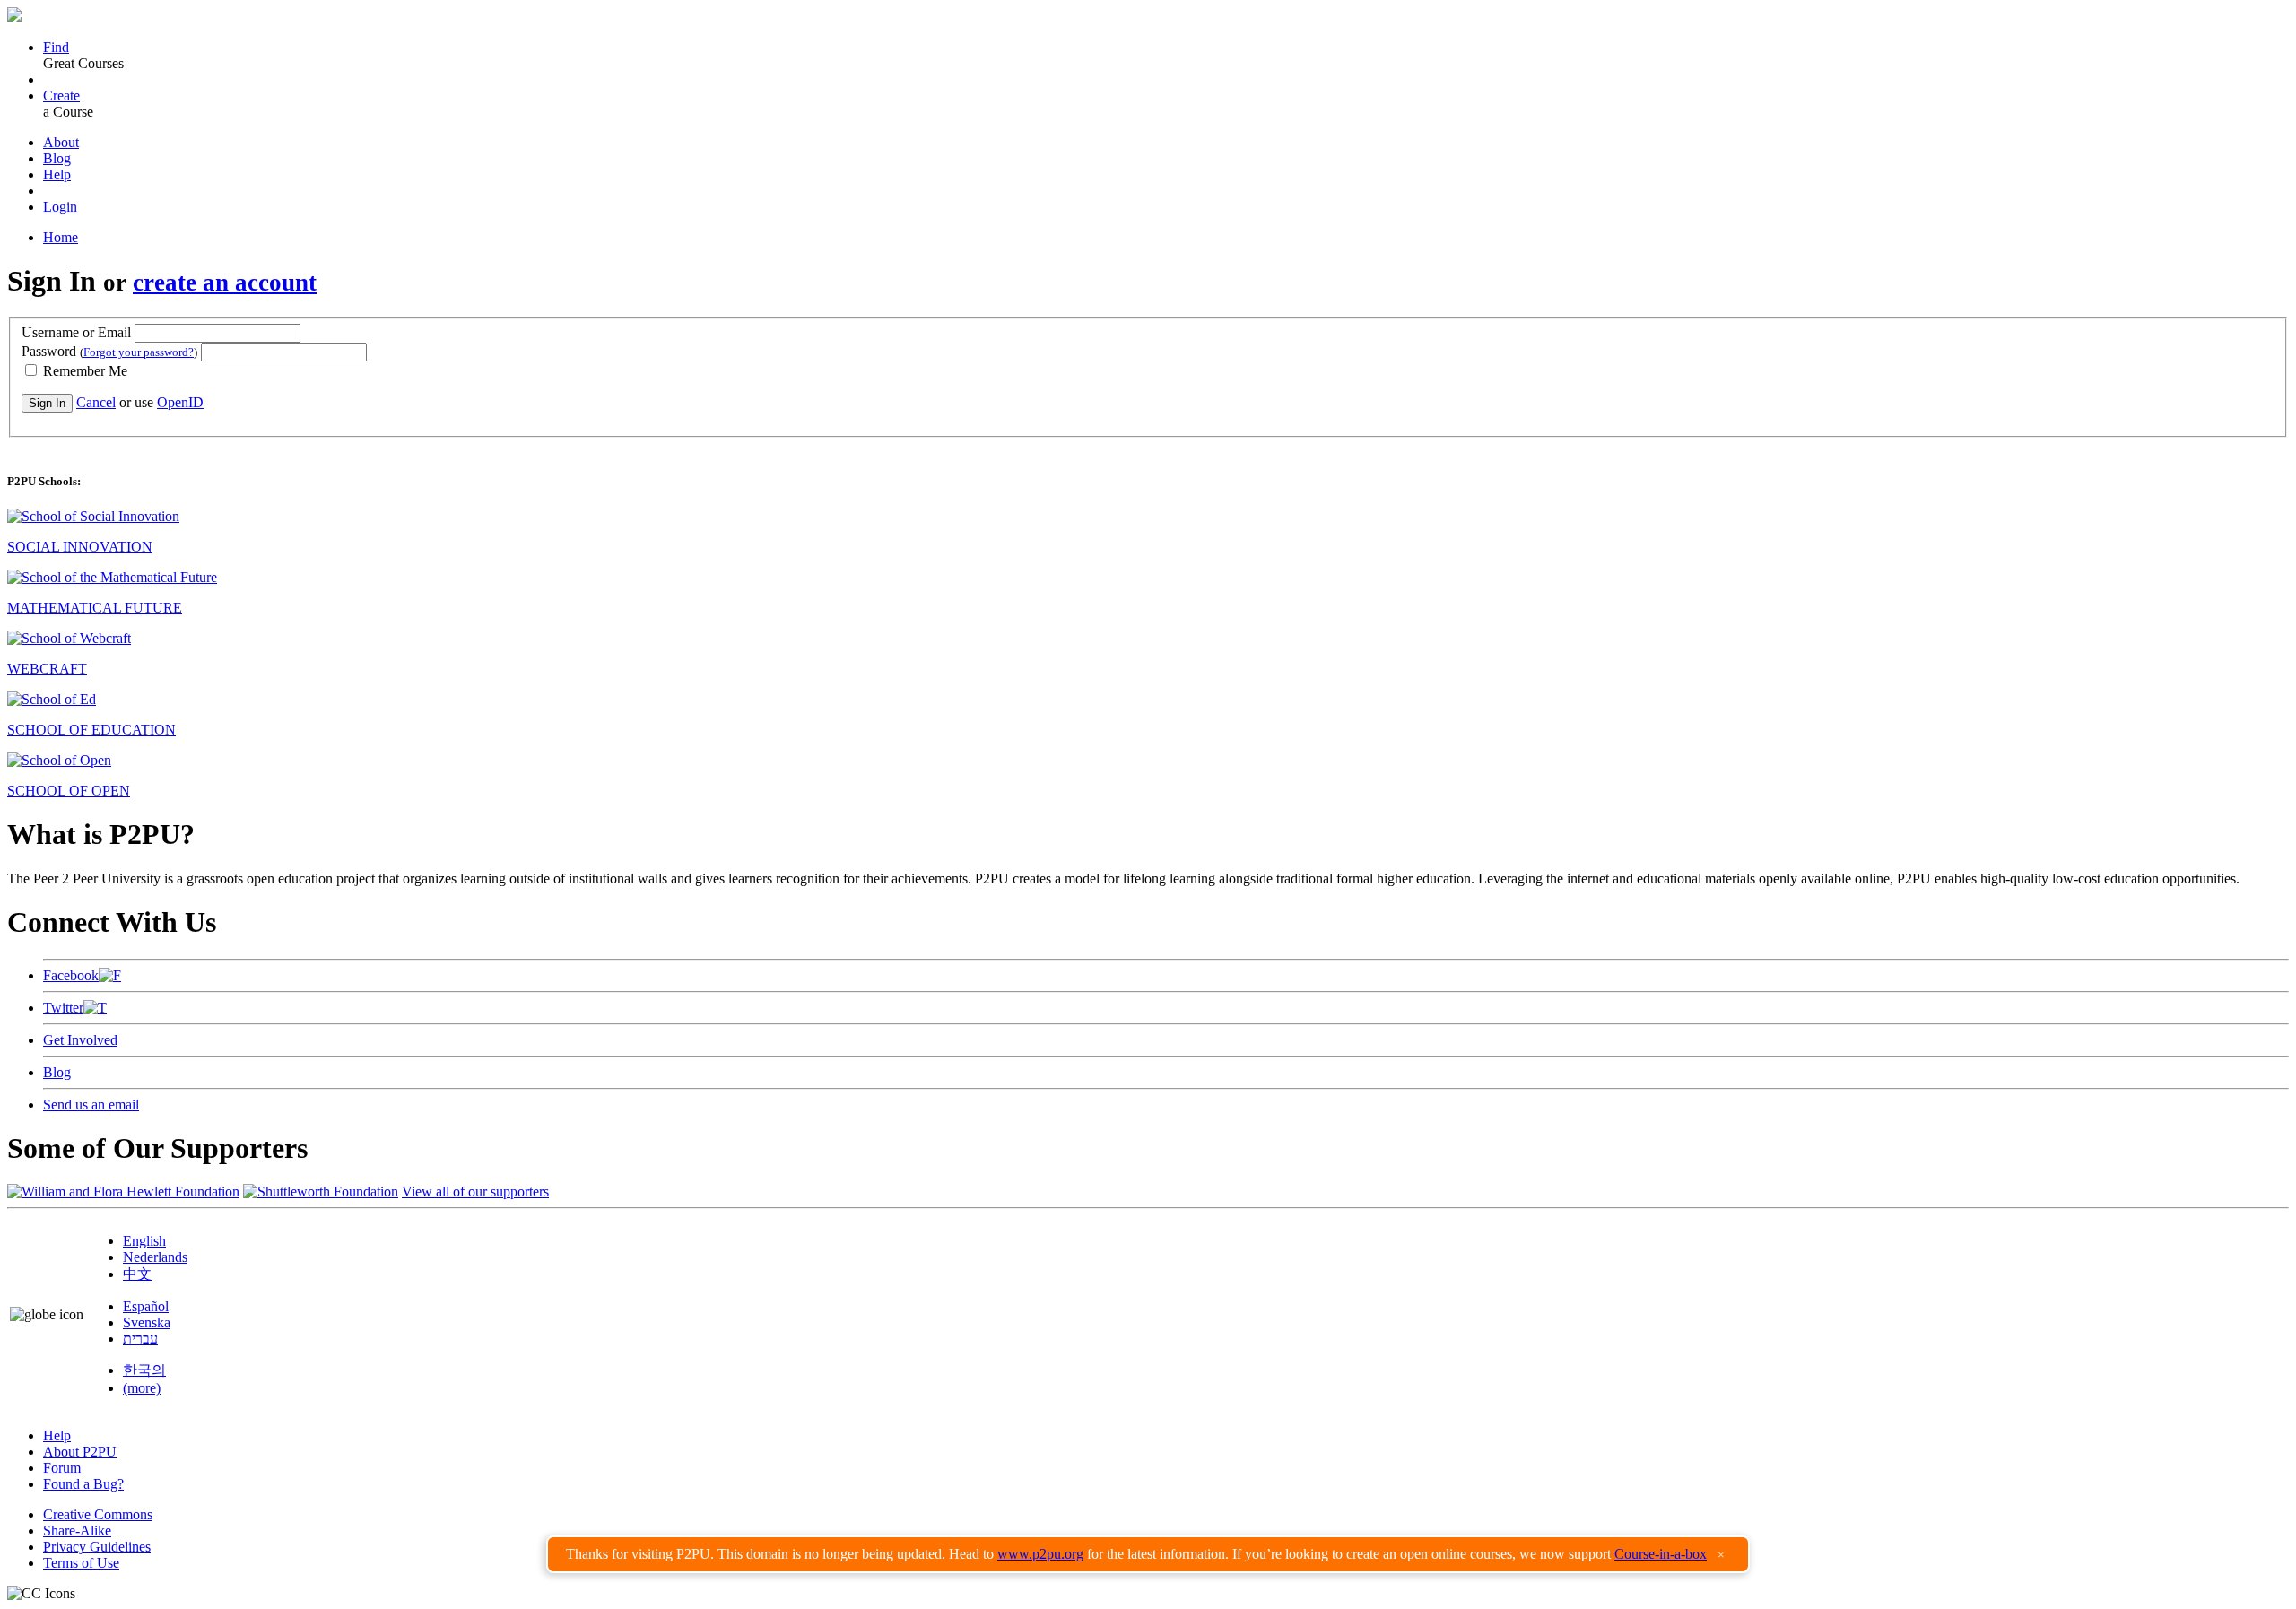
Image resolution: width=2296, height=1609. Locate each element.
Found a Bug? (83, 1484)
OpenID (180, 402)
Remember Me (83, 371)
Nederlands (155, 1257)
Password (109, 351)
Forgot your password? (139, 352)
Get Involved (80, 1040)
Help (57, 174)
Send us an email (91, 1105)
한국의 (144, 1370)
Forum (62, 1468)
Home (61, 237)
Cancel (96, 402)
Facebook (71, 975)
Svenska (147, 1322)
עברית (140, 1339)
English (144, 1241)
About (61, 142)
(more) (142, 1388)
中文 (137, 1274)
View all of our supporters (475, 1192)
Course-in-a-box (1661, 1554)
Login (60, 207)
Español (146, 1306)
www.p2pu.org (1040, 1554)
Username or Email (76, 332)
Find (56, 47)
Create (61, 96)
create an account (225, 283)
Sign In (47, 403)
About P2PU (80, 1452)
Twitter (63, 1008)
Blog (57, 158)
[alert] (1148, 1554)
